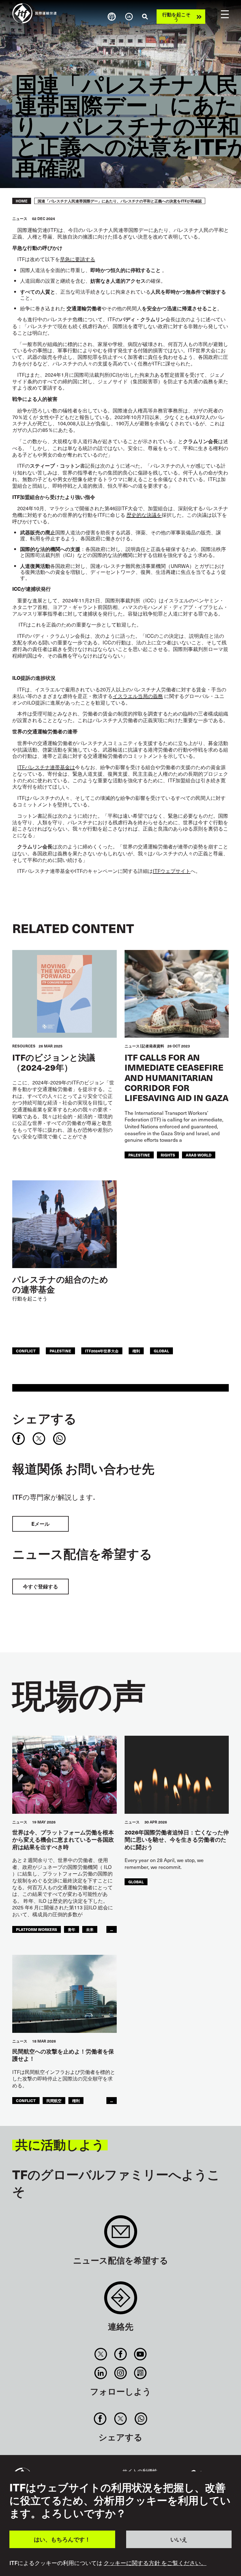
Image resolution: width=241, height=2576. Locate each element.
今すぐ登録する (40, 1586)
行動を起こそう (176, 17)
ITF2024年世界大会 (102, 1351)
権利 (136, 1351)
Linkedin (101, 2373)
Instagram (120, 2373)
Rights (168, 1155)
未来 (90, 1929)
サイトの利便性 (140, 2471)
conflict (26, 1351)
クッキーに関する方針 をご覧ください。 (155, 2563)
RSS (140, 2373)
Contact (121, 2301)
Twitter (101, 2354)
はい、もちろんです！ (62, 2539)
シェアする (44, 1418)
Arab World (199, 1155)
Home (22, 201)
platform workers (37, 1929)
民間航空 (54, 2100)
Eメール (40, 1524)
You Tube (140, 2354)
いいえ (179, 2539)
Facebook (120, 2354)
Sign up (121, 2235)
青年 (72, 1929)
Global (161, 1351)
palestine (139, 1155)
